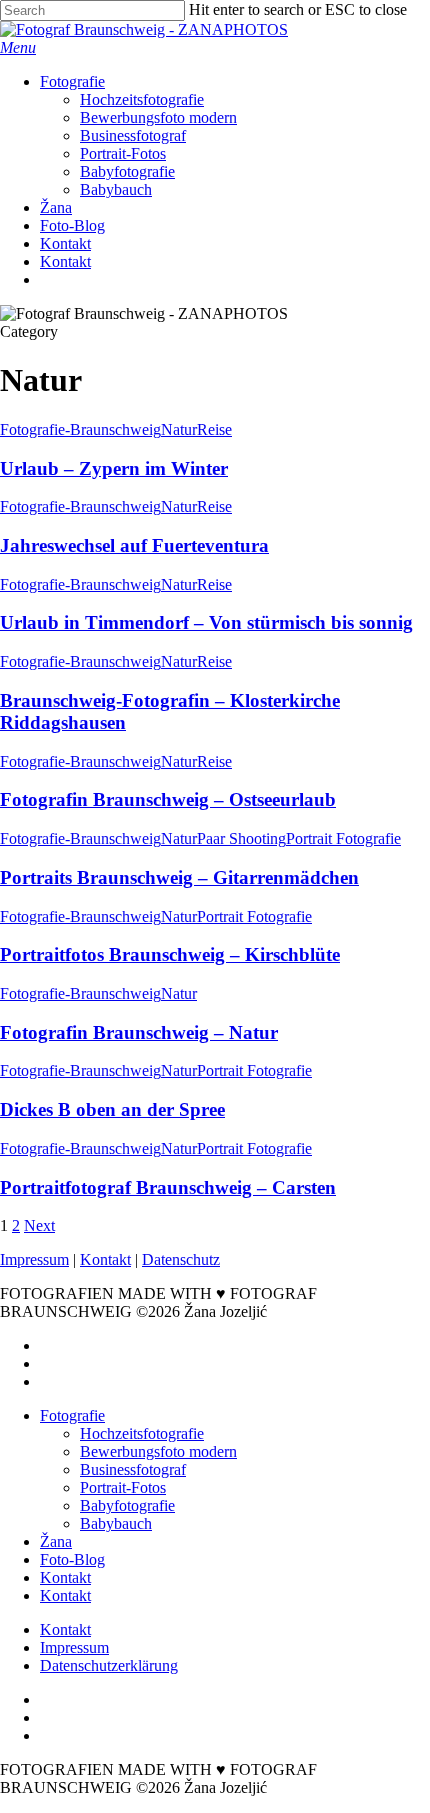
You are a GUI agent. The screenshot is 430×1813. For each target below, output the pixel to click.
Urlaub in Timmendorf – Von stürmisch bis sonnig (206, 622)
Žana (56, 1541)
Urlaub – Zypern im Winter (114, 468)
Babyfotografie (127, 1505)
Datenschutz (181, 1259)
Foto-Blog (72, 1559)
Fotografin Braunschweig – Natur (139, 1032)
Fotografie (72, 1415)
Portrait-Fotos (123, 1487)
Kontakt (105, 1259)
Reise (214, 429)
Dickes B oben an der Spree (112, 1109)
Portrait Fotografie (343, 838)
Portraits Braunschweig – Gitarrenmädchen (179, 877)
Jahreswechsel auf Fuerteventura (134, 545)
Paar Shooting (241, 838)
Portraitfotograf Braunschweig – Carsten (168, 1187)
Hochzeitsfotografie (142, 1433)
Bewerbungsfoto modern (158, 1451)
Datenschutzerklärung (109, 1665)
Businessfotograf (133, 1469)
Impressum (34, 1259)
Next (39, 1225)
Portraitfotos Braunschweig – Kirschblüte (170, 954)
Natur (179, 429)
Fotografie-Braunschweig (80, 429)
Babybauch (116, 1523)
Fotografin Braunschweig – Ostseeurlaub (168, 799)
